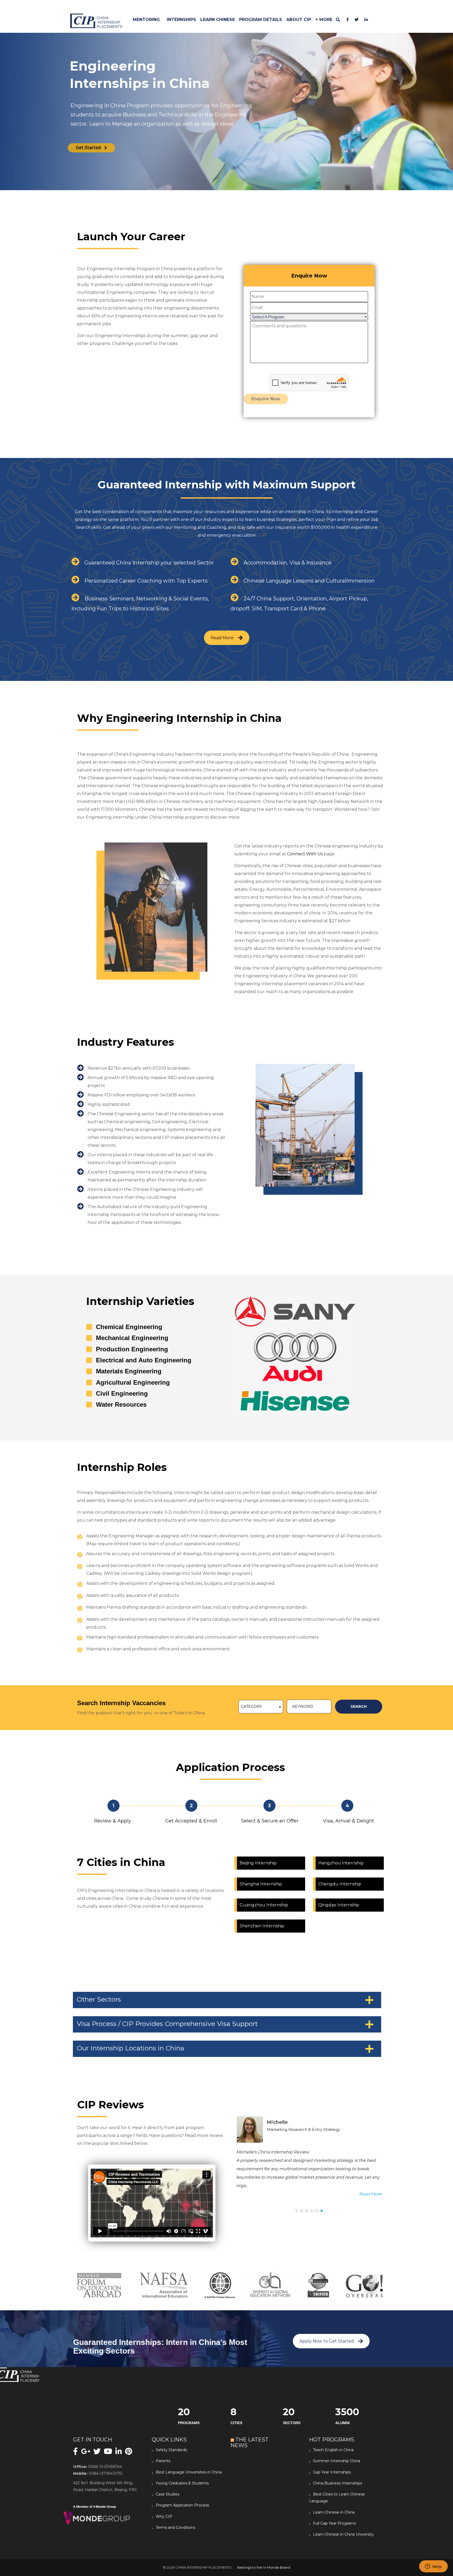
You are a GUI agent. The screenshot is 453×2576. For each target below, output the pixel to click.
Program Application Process (182, 2505)
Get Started (89, 148)
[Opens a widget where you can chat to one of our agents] (433, 2567)
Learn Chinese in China (334, 2512)
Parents (163, 2461)
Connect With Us (305, 854)
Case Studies (168, 2494)
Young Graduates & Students (182, 2483)
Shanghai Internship (261, 1884)
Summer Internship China (337, 2461)
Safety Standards (171, 2450)
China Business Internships (338, 2483)
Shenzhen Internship (262, 1926)
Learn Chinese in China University (343, 2534)
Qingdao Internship (339, 1905)
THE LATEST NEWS (249, 2442)
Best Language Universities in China (189, 2472)
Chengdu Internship (340, 1884)
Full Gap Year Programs (334, 2523)
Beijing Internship (258, 1863)
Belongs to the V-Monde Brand (264, 2567)
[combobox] (261, 1707)
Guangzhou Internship (264, 1905)
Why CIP (164, 2516)
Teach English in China (333, 2450)
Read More (222, 638)
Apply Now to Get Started (327, 2341)
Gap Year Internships (332, 2472)
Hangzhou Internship (341, 1863)
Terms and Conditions (176, 2527)
